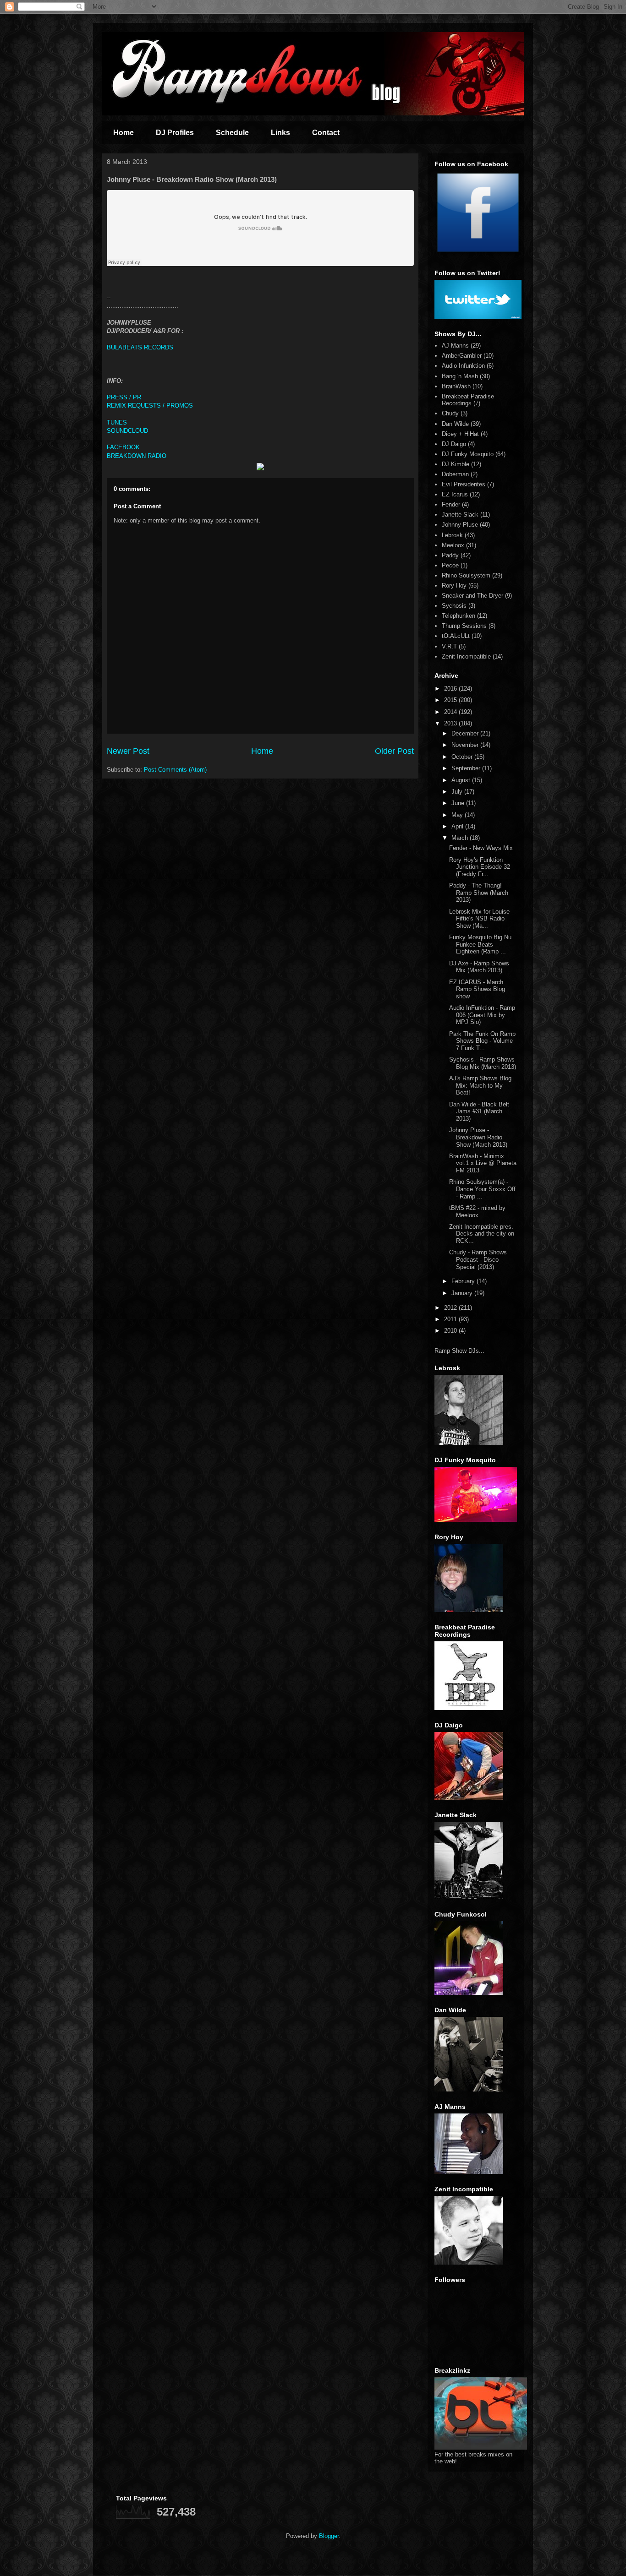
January (463, 1293)
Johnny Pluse (460, 525)
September (467, 768)
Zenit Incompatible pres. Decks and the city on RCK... (482, 1234)
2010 (451, 1331)
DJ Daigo (454, 444)
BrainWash (456, 386)
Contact (326, 133)
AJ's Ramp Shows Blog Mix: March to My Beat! (480, 1085)
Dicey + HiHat (460, 434)
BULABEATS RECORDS (140, 347)
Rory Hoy (454, 585)
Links (280, 133)
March (461, 838)
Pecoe (450, 565)
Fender (451, 504)
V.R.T (449, 646)
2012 (451, 1308)
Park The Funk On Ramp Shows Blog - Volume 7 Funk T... (482, 1041)
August (462, 780)
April (458, 826)
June (459, 803)
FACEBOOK (123, 447)
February (464, 1281)
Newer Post (128, 751)
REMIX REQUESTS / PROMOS (150, 406)
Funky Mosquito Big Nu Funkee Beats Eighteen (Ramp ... (480, 944)
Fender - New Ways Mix (481, 848)
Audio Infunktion (463, 366)
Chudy (450, 413)
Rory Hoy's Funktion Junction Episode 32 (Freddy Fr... (480, 867)
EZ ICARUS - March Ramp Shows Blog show (477, 989)
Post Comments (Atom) (175, 770)
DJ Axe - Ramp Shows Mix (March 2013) (479, 967)
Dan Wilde (455, 424)
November (466, 745)
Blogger (329, 2536)
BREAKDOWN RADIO (137, 456)
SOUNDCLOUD (127, 431)
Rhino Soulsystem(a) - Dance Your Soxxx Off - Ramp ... (482, 1189)
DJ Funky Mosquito (468, 454)
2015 (451, 700)
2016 (451, 689)
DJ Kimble (456, 464)
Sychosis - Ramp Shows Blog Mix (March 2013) (483, 1063)
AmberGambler (462, 356)
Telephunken (459, 616)
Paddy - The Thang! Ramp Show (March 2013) (479, 893)
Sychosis (454, 606)
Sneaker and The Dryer (472, 596)
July (458, 792)
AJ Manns (455, 346)
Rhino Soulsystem (466, 575)
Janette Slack (460, 515)
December (466, 733)
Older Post (394, 751)
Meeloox (453, 545)
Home (124, 133)
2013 (451, 723)
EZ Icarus (455, 494)
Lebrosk (452, 535)
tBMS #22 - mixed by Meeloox (477, 1212)
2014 (451, 712)
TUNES (117, 422)
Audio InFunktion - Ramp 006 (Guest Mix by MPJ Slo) (482, 1015)
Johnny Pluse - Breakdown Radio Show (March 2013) (478, 1137)
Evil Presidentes (464, 484)
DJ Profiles (175, 133)
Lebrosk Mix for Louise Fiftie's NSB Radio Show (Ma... (479, 919)
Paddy (450, 555)
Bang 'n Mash (460, 376)
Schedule (232, 133)
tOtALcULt (456, 636)
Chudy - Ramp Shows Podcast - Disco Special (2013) (478, 1259)
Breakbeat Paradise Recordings (468, 400)
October (463, 757)
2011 (451, 1319)
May (458, 815)
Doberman (455, 474)
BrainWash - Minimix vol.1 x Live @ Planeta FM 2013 (483, 1163)
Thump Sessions (464, 626)
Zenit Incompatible (466, 656)
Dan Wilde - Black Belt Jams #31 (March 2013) (479, 1111)
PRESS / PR (125, 397)
